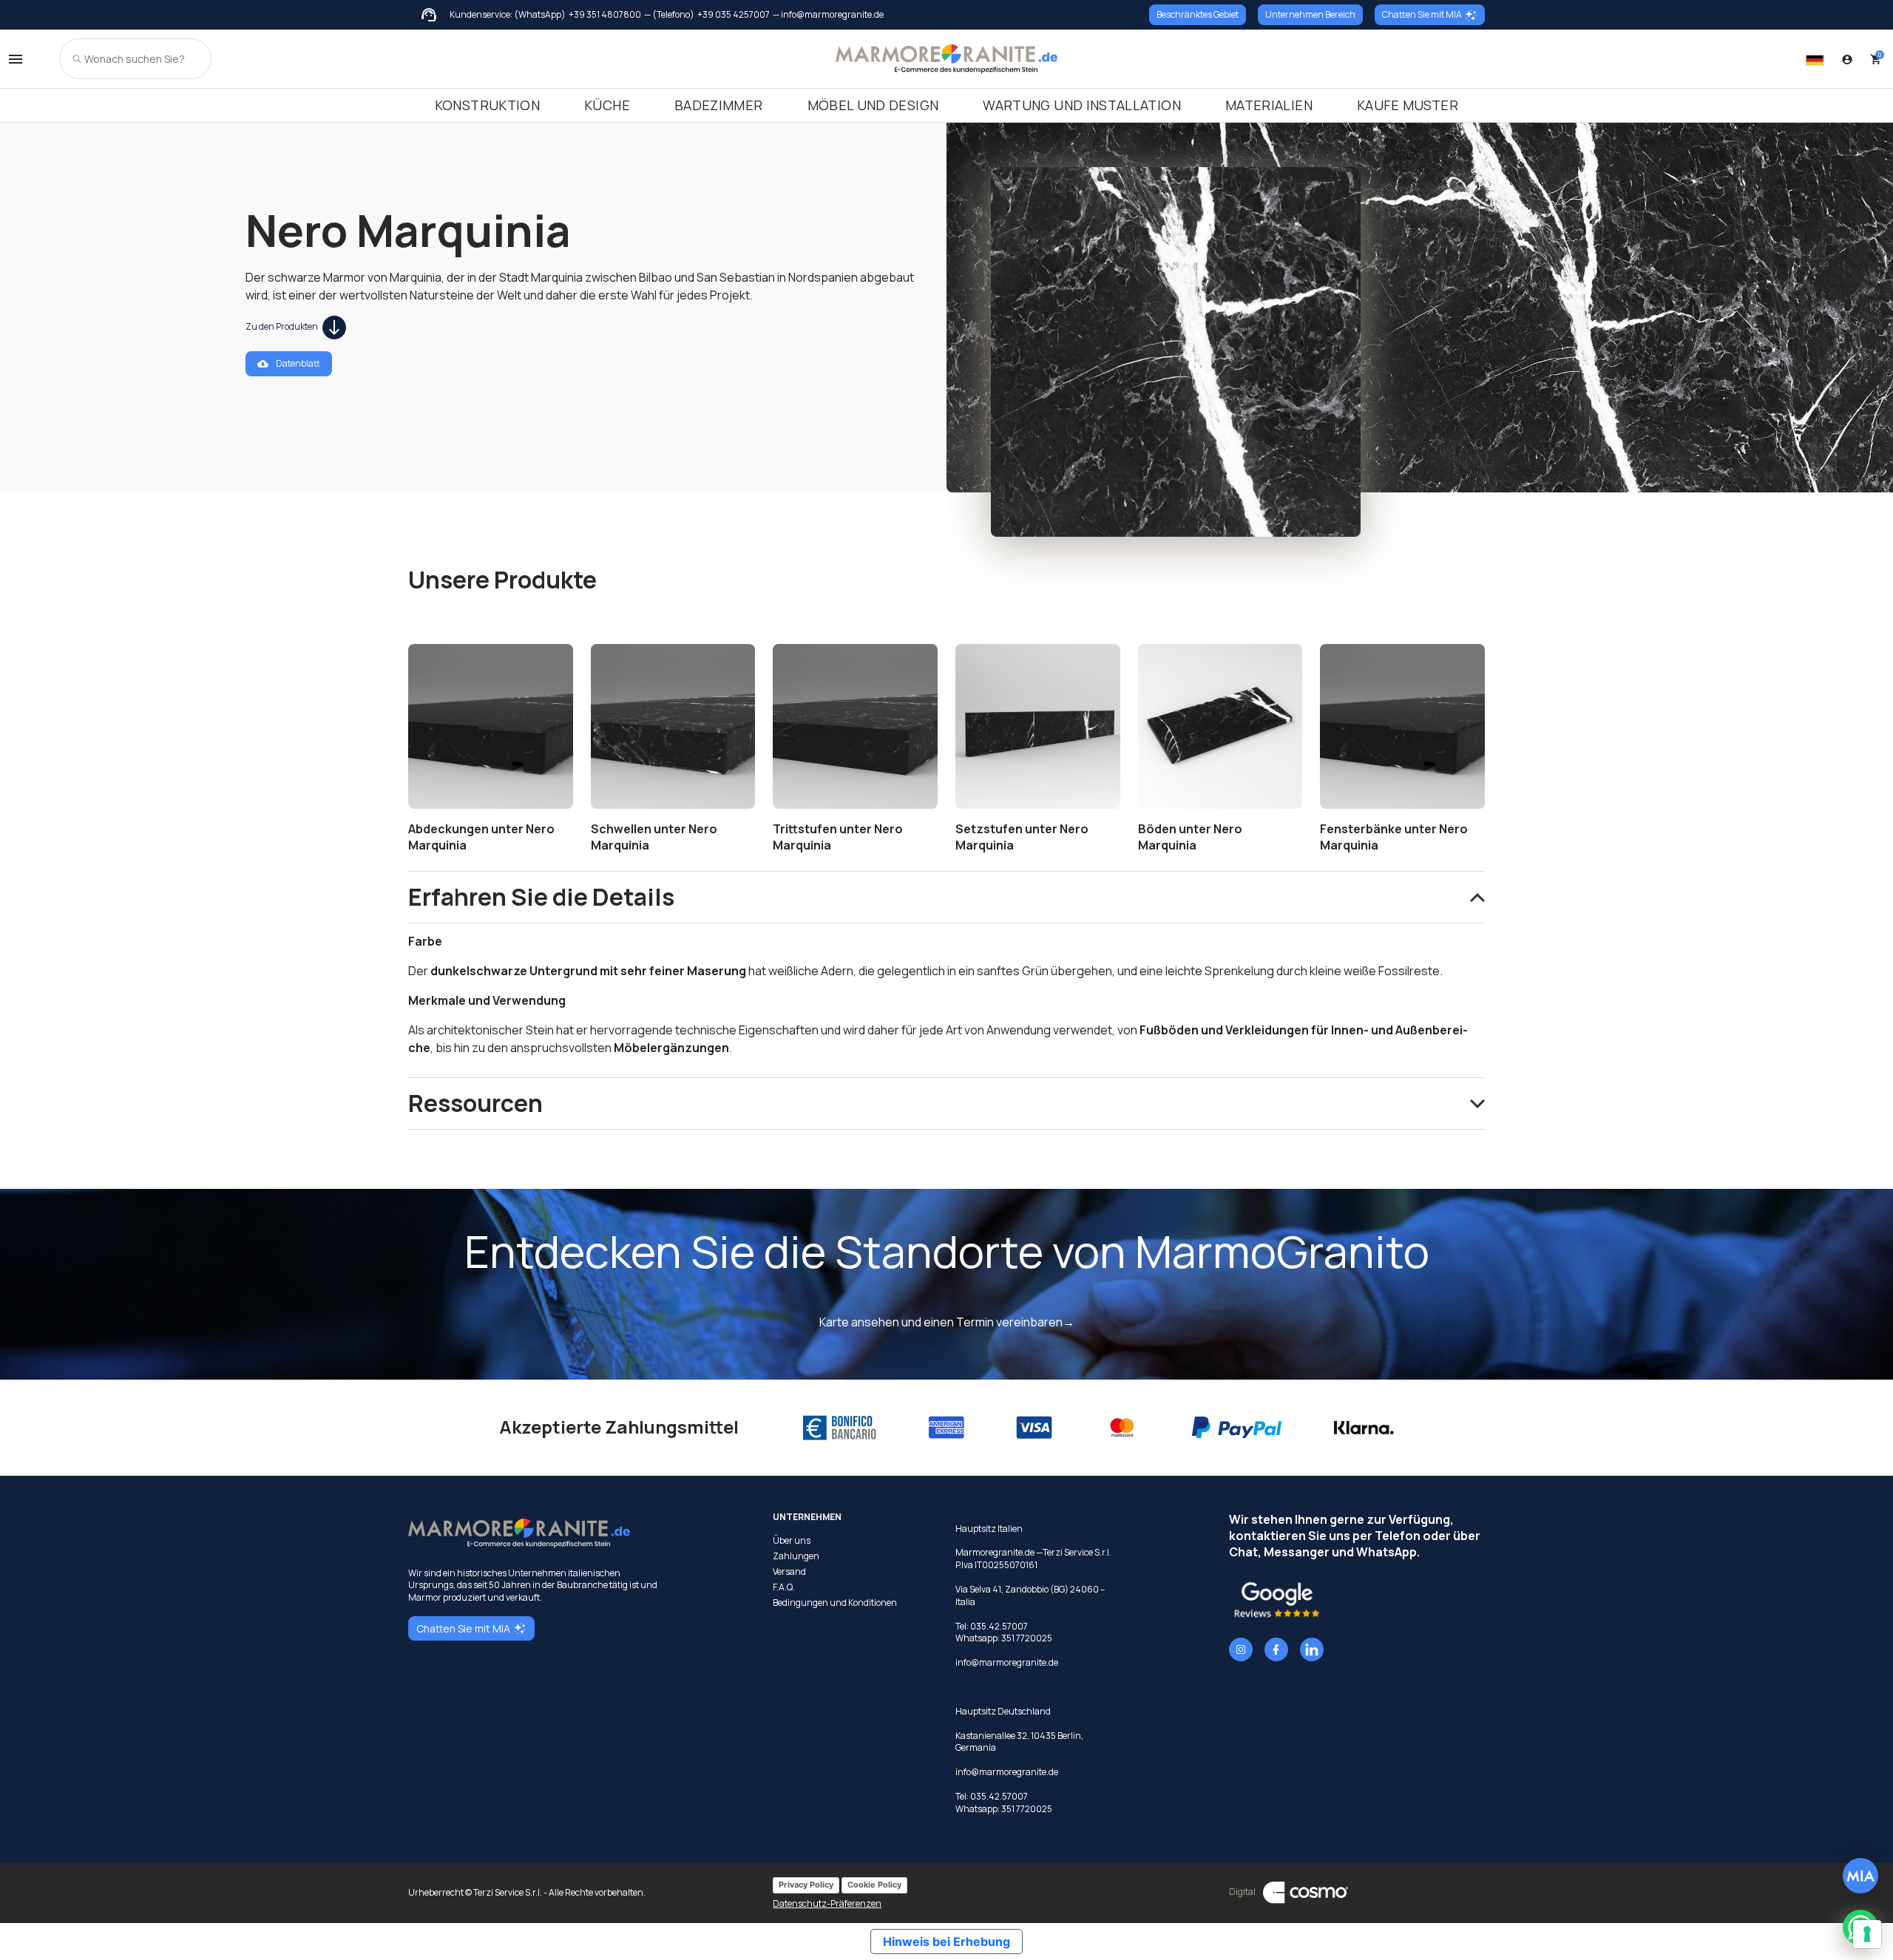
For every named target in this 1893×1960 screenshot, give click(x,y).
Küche (607, 105)
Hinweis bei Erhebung (946, 1942)
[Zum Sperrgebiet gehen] (1847, 59)
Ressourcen (475, 1103)
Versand (789, 1572)
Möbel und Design (873, 105)
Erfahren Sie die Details (541, 897)
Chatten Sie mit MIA (1422, 14)
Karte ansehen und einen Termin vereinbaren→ (947, 1322)
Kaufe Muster (1408, 105)
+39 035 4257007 (734, 15)
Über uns (792, 1541)
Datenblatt (298, 363)
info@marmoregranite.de (1007, 1662)
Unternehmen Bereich (1310, 14)
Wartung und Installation (1082, 105)
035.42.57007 (999, 1626)
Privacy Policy (806, 1885)
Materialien (1269, 105)
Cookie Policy (874, 1885)
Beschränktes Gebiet (1198, 14)
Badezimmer (719, 105)
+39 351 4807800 (605, 15)
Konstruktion (487, 105)
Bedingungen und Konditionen (835, 1603)
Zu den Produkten (282, 326)
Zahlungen (796, 1556)
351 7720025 (1027, 1638)
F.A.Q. (784, 1587)
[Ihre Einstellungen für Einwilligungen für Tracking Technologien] (1867, 1934)
